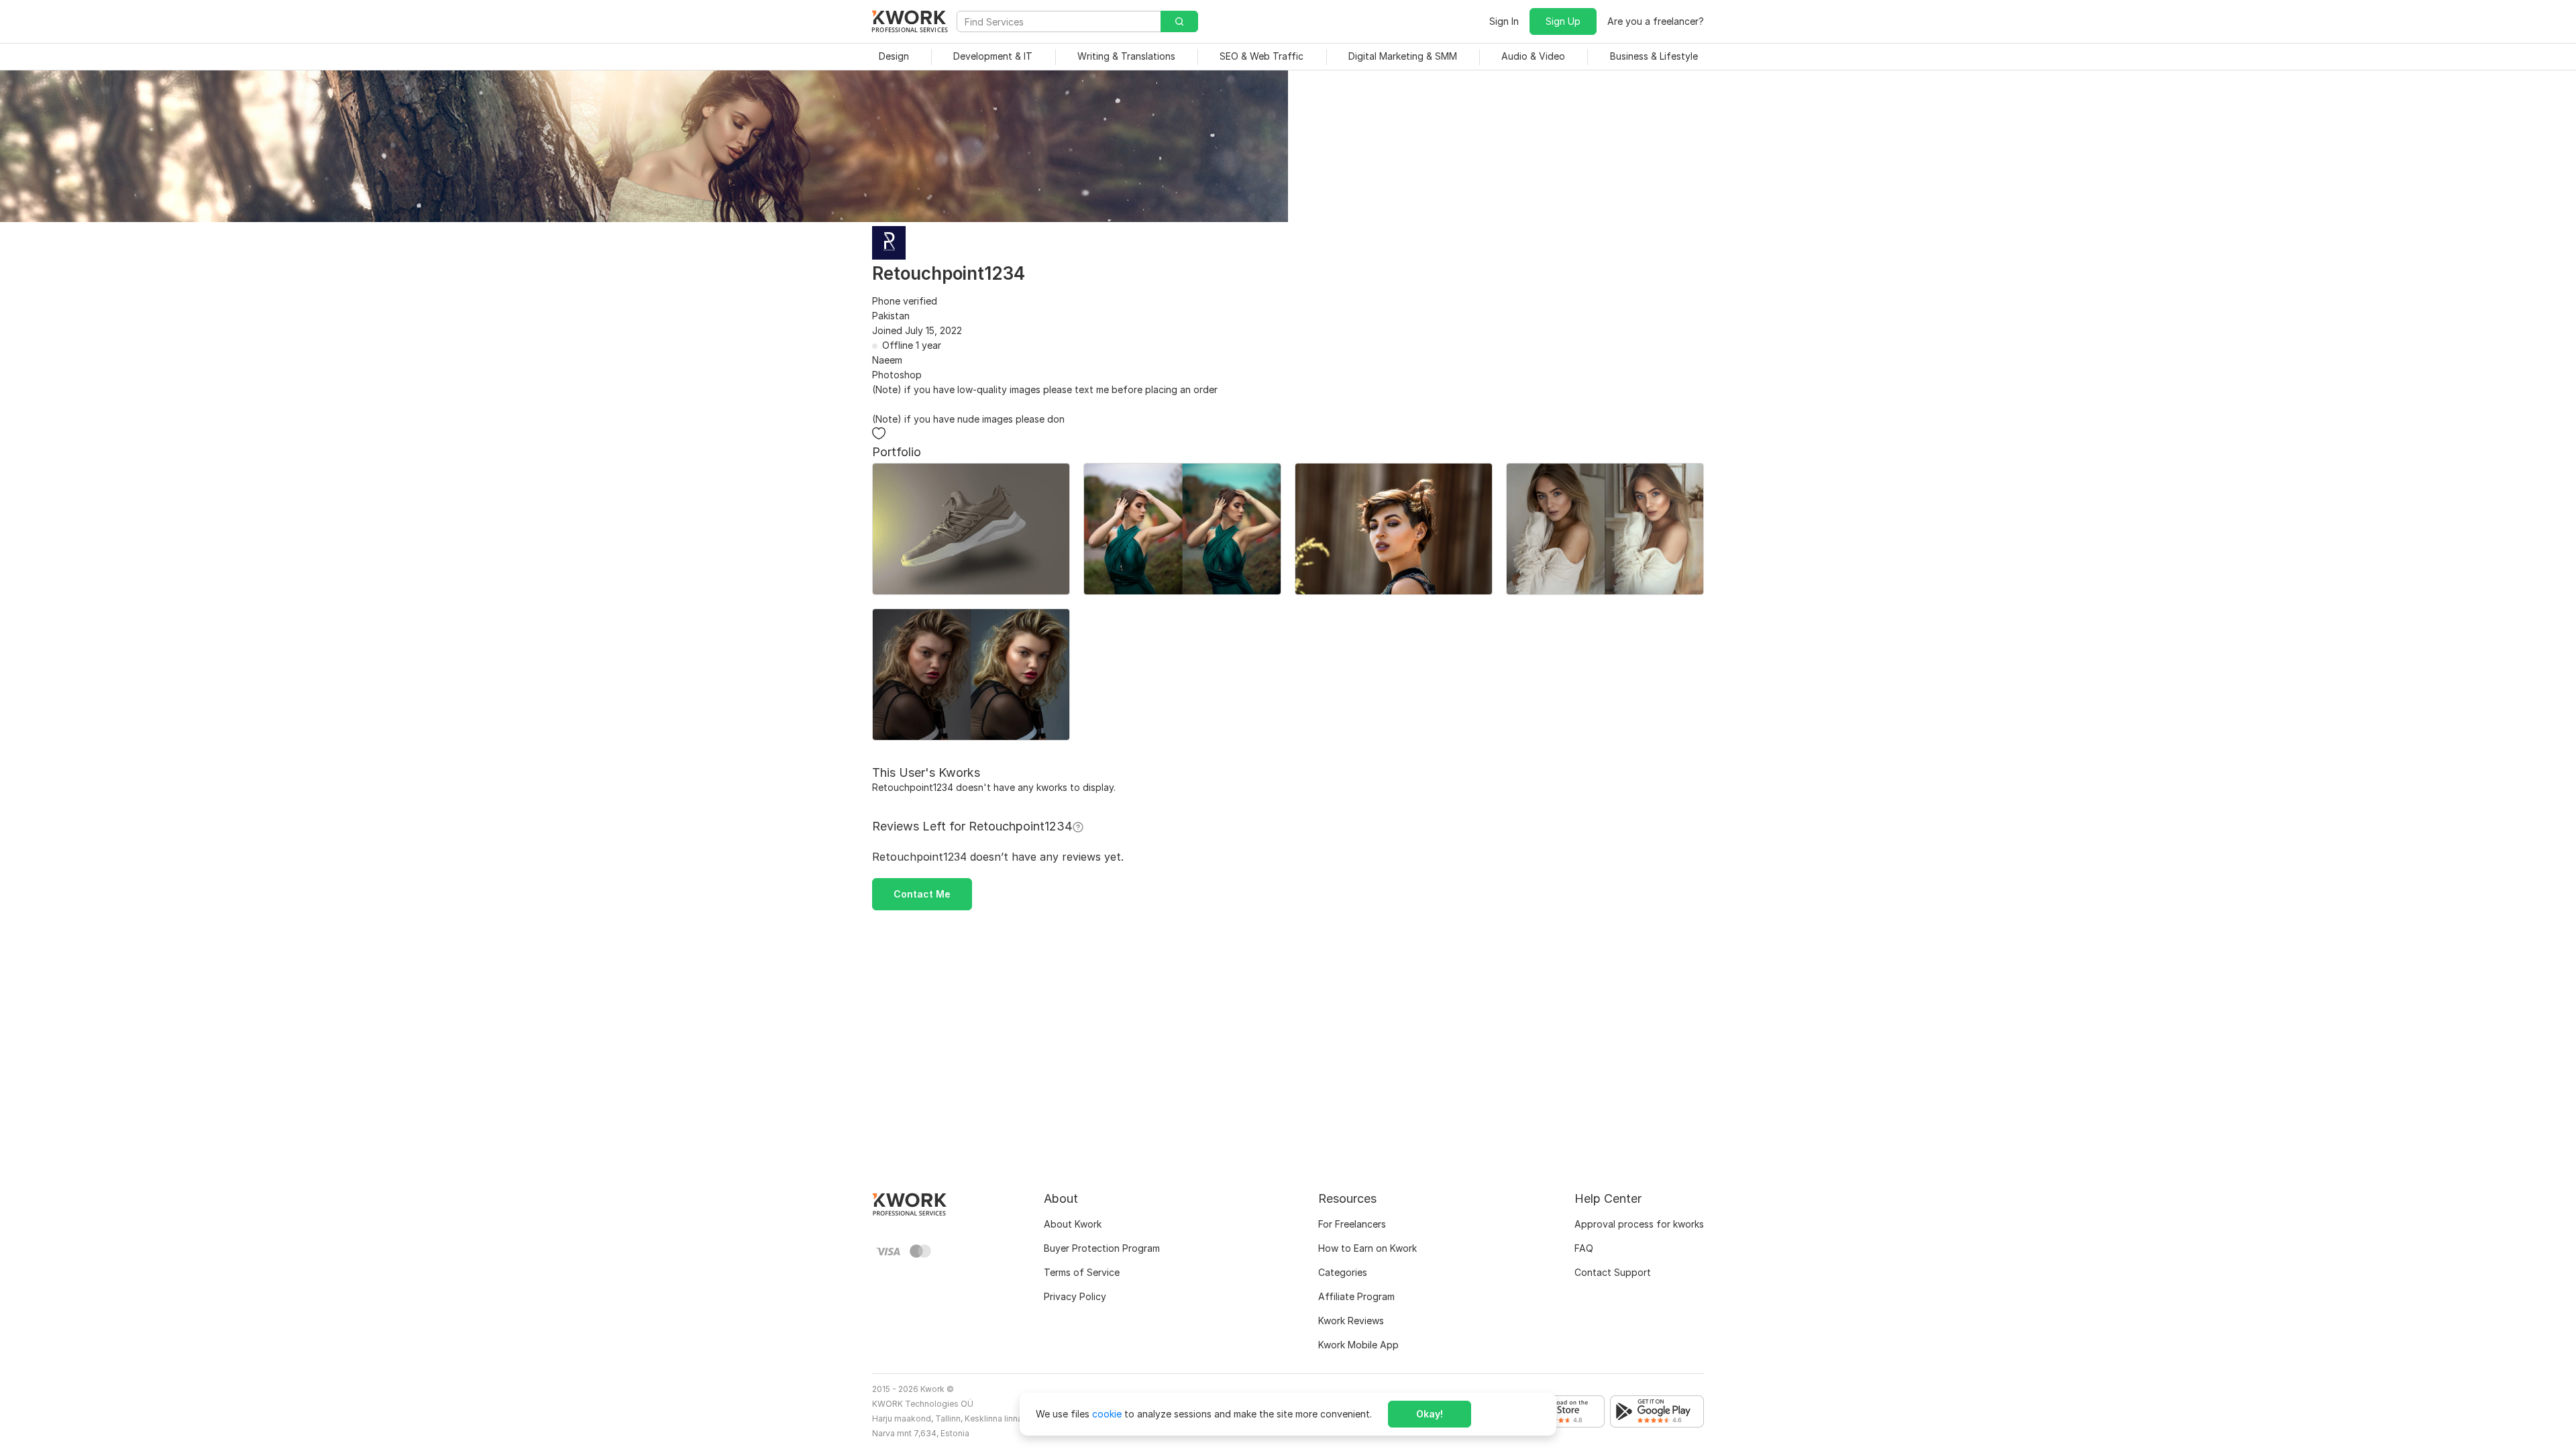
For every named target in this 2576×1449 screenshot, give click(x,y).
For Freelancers (1352, 1224)
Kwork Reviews (1351, 1321)
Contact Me (922, 894)
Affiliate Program (1356, 1296)
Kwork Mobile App (1358, 1345)
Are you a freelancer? (1656, 21)
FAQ (1584, 1248)
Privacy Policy (1075, 1296)
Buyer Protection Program (1102, 1248)
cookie (1107, 1414)
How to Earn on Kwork (1367, 1248)
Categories (1343, 1272)
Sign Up (1563, 21)
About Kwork (1073, 1224)
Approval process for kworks (1639, 1224)
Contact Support (1613, 1272)
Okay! (1430, 1414)
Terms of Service (1082, 1272)
